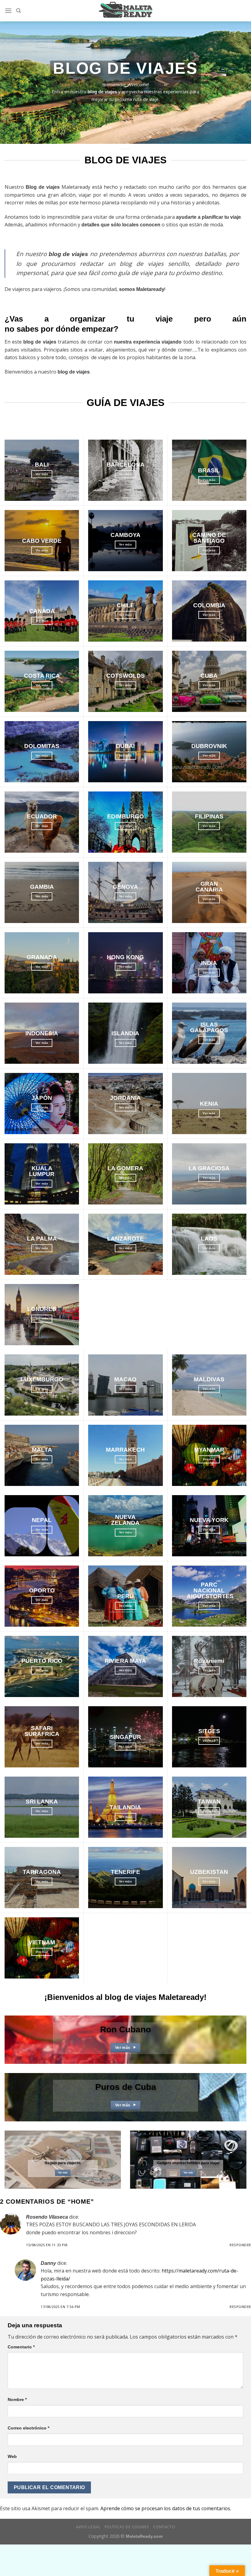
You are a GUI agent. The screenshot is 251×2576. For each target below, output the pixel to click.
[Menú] (8, 11)
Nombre (17, 2399)
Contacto (164, 2527)
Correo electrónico (28, 2428)
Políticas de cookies (127, 2527)
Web (12, 2456)
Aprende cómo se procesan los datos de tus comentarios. (166, 2508)
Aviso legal (88, 2527)
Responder (240, 2245)
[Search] (19, 11)
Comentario (21, 2347)
